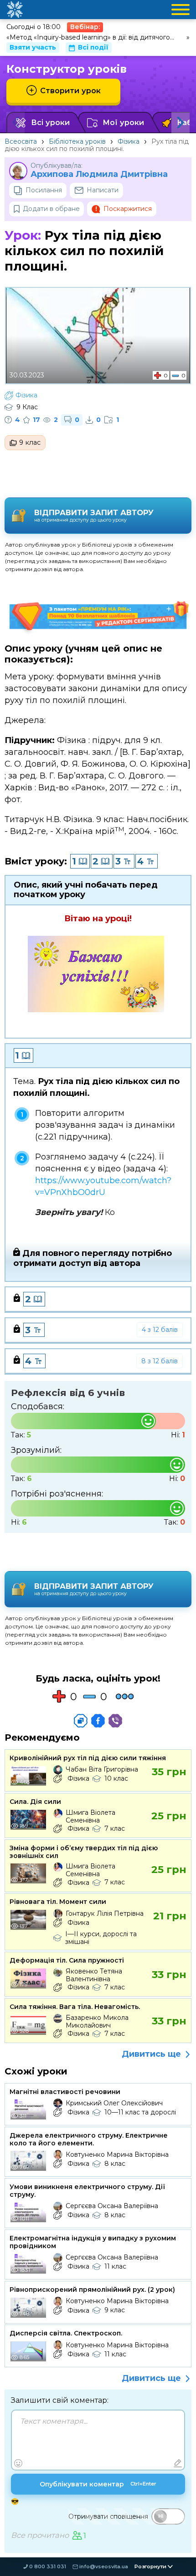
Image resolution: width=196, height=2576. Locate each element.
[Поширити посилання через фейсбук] (98, 1721)
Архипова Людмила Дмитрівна (99, 174)
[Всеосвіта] (15, 10)
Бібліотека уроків (77, 141)
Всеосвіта (21, 141)
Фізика (129, 141)
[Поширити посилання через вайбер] (115, 1721)
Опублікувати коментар (98, 2484)
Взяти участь (33, 47)
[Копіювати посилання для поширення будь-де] (81, 1721)
